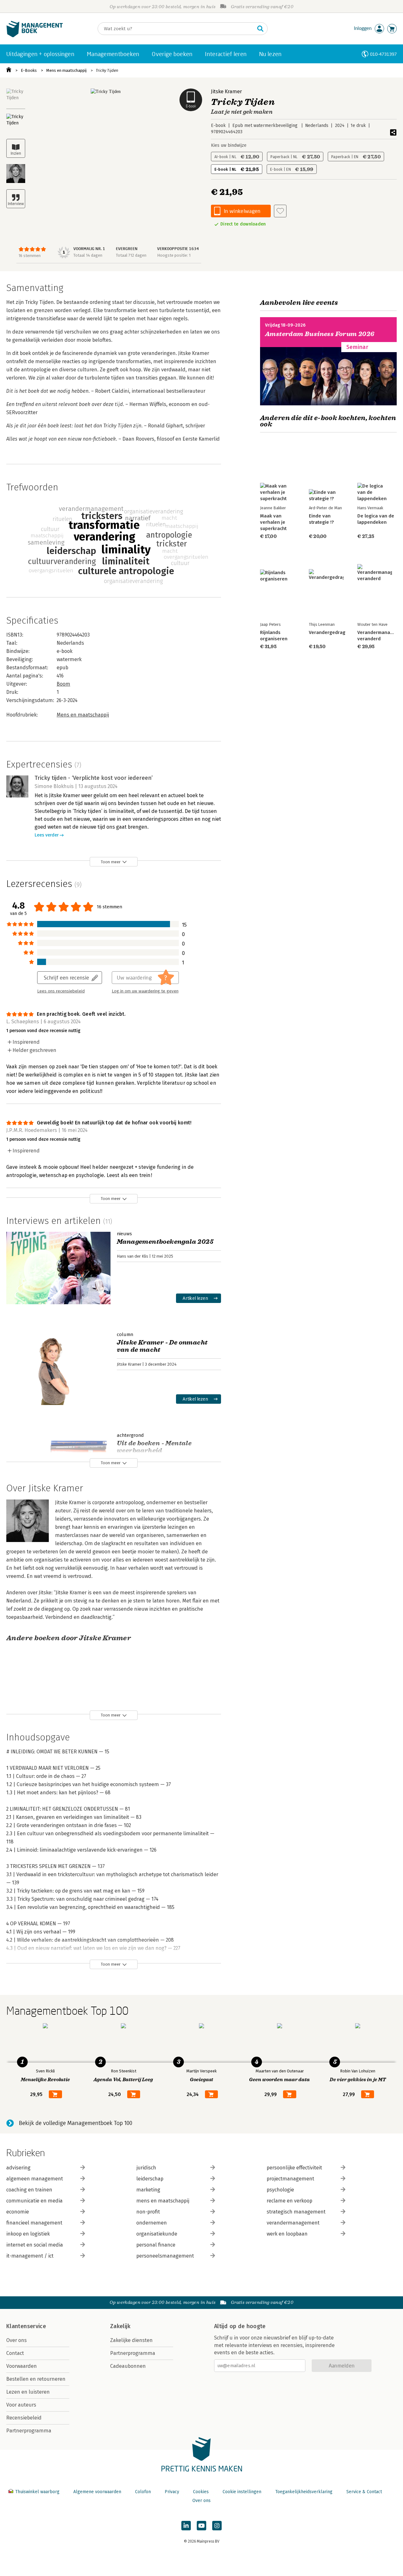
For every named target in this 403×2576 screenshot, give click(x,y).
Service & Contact (364, 2492)
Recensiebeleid (24, 2418)
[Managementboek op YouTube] (201, 2526)
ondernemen (152, 2223)
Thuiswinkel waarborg (37, 2492)
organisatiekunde (157, 2234)
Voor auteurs (21, 2405)
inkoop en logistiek (28, 2234)
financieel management (34, 2223)
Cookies (201, 2492)
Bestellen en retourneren (36, 2379)
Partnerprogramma (29, 2431)
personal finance (156, 2245)
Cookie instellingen (242, 2492)
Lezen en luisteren (28, 2392)
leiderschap (150, 2179)
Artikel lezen (195, 1298)
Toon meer (111, 862)
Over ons (17, 2340)
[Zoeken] (260, 29)
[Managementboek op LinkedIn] (186, 2526)
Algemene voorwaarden (97, 2492)
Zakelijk (120, 2326)
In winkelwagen (242, 211)
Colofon (143, 2492)
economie (18, 2212)
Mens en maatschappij (66, 70)
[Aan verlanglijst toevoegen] (280, 211)
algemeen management (35, 2179)
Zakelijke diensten (131, 2340)
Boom (63, 684)
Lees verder (47, 835)
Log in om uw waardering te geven (145, 991)
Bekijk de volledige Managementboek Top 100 (76, 2123)
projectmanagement (290, 2179)
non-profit (148, 2212)
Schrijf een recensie (66, 977)
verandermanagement (293, 2223)
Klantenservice (26, 2326)
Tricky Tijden (107, 70)
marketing (148, 2190)
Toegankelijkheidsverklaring (304, 2492)
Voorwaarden (22, 2366)
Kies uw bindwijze (229, 145)
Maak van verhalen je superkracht (273, 522)
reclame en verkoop (289, 2201)
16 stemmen (30, 256)
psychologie (280, 2190)
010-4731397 (383, 54)
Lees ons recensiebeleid (61, 991)
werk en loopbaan (287, 2234)
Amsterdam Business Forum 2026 (320, 334)
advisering (18, 2168)
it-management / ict (30, 2256)
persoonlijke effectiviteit (294, 2168)
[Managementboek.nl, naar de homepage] (35, 36)
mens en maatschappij (163, 2201)
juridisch (146, 2168)
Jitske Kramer (226, 91)
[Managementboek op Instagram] (217, 2526)
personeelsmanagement (165, 2256)
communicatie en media (34, 2201)
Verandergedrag (327, 632)
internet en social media (35, 2245)
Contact (15, 2353)
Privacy (172, 2492)
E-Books (29, 70)
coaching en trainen (29, 2190)
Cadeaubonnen (128, 2366)
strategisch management (296, 2212)
